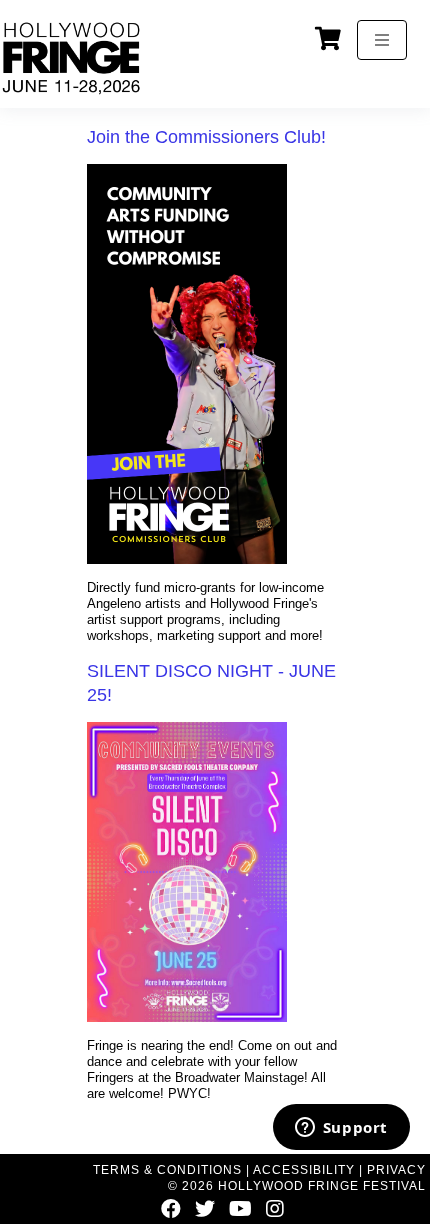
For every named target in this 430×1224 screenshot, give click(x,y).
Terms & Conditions (167, 1170)
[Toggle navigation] (382, 40)
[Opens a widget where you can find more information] (341, 1129)
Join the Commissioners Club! (206, 137)
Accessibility (304, 1170)
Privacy (396, 1170)
